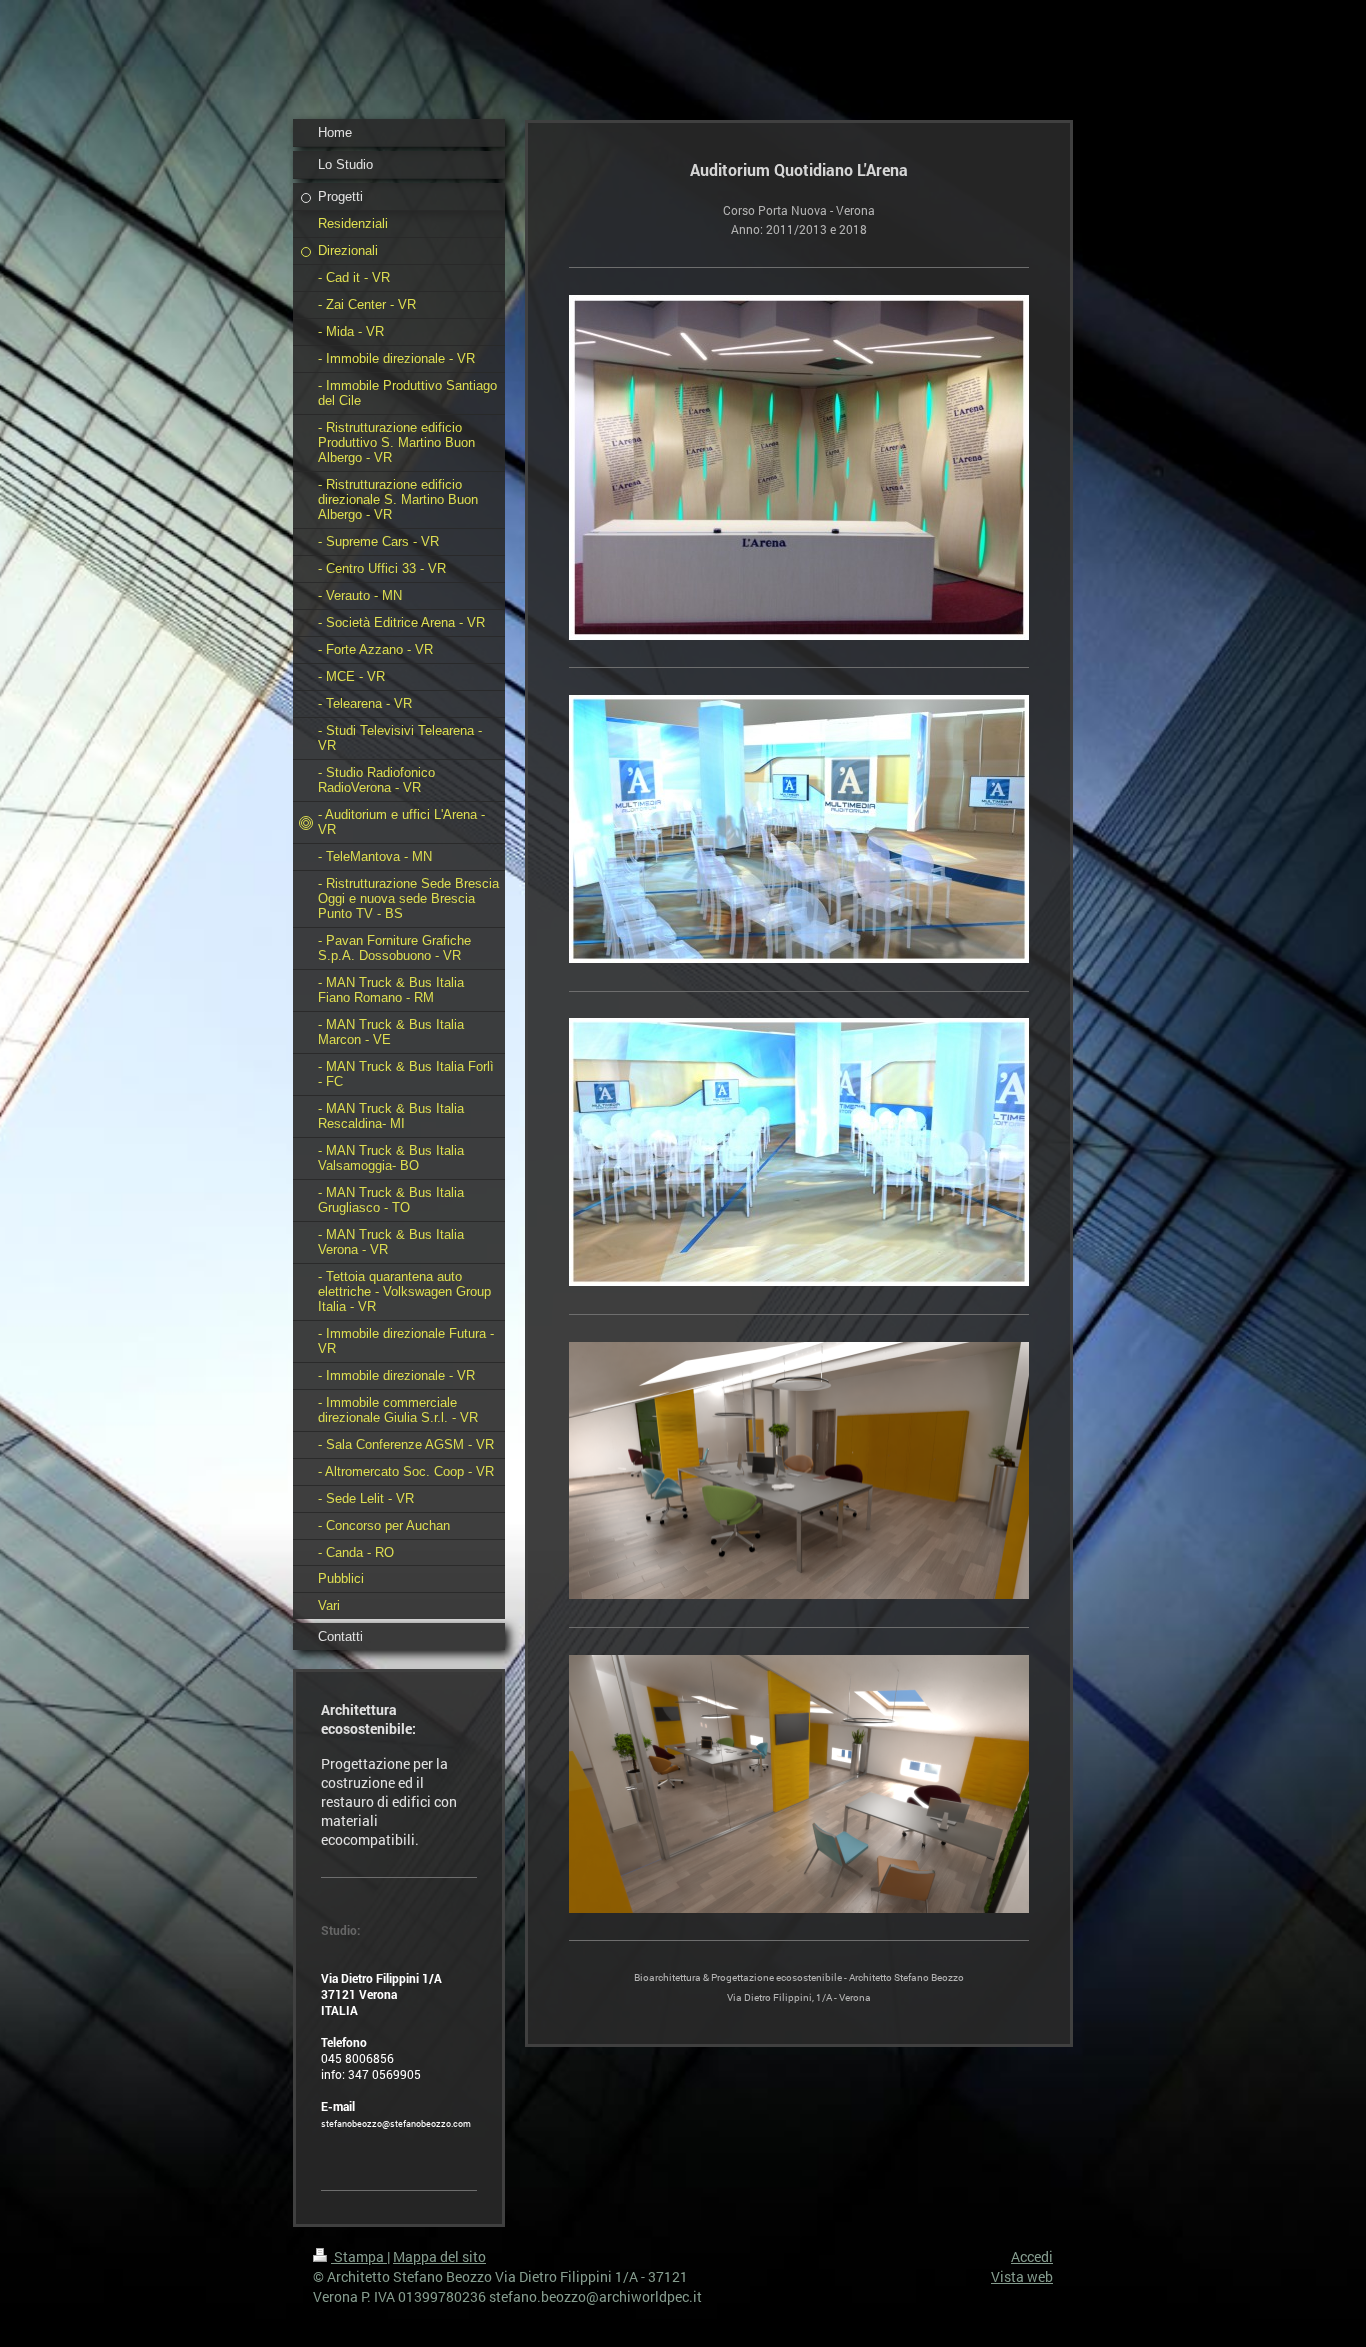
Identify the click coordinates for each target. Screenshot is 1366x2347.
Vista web (1022, 2276)
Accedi (1032, 2256)
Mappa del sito (439, 2256)
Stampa (359, 2256)
